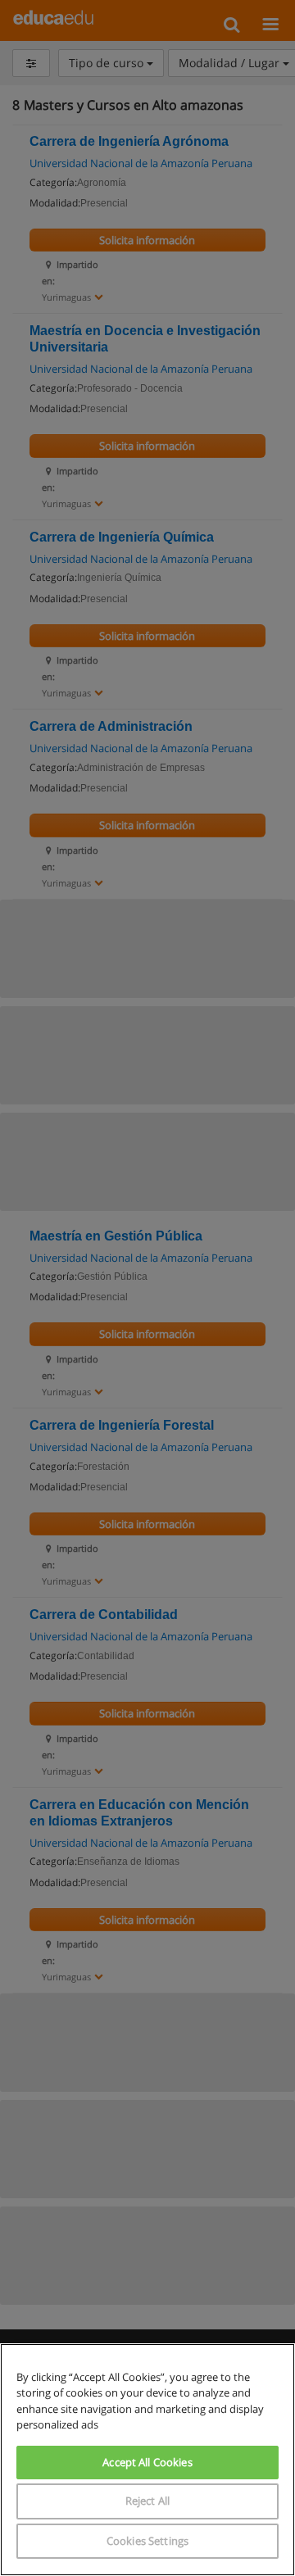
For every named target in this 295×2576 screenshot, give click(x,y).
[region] (147, 2460)
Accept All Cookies (147, 2462)
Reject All (147, 2501)
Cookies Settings (147, 2541)
